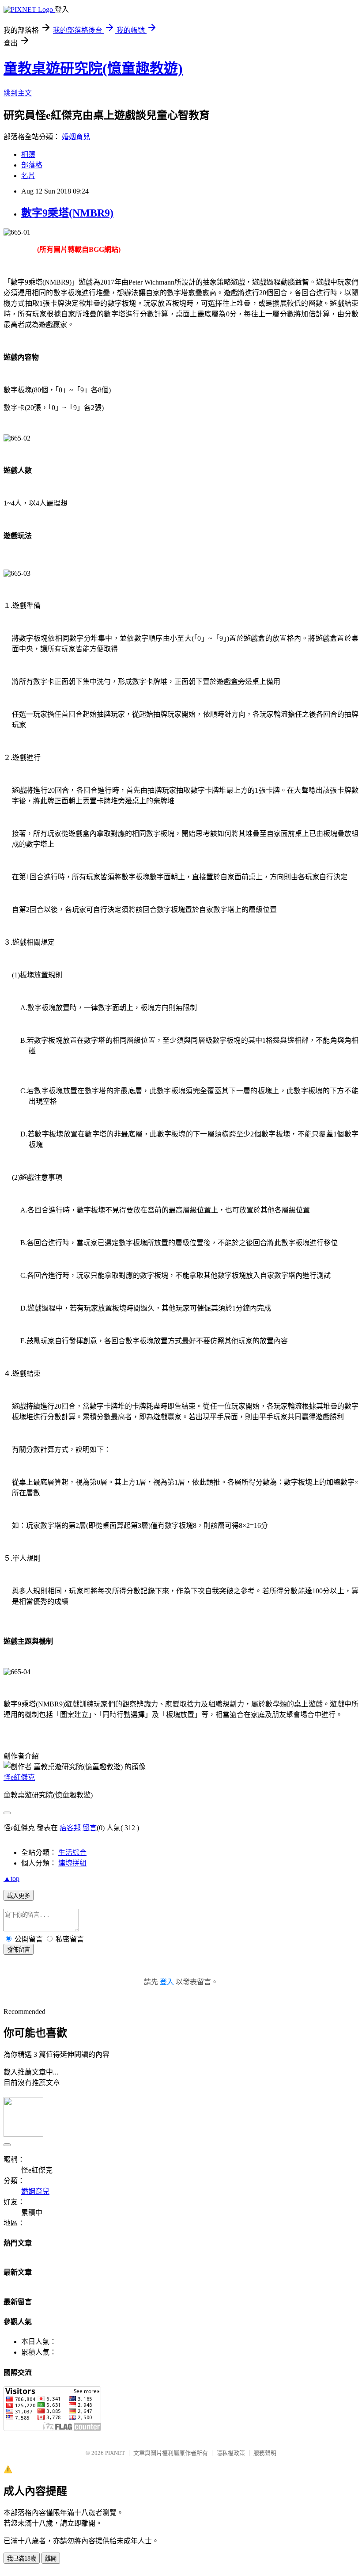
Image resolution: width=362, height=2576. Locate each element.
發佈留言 (19, 1950)
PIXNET (115, 2453)
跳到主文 (18, 93)
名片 (28, 176)
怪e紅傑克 (19, 1777)
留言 (90, 1828)
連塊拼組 (72, 1863)
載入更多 (19, 1896)
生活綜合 (72, 1852)
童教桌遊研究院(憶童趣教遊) (93, 68)
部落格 (32, 165)
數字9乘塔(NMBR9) (67, 213)
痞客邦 (70, 1828)
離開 (51, 2559)
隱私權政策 (231, 2453)
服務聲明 (265, 2453)
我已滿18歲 (22, 2559)
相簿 (28, 154)
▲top (11, 1879)
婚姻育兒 (76, 137)
